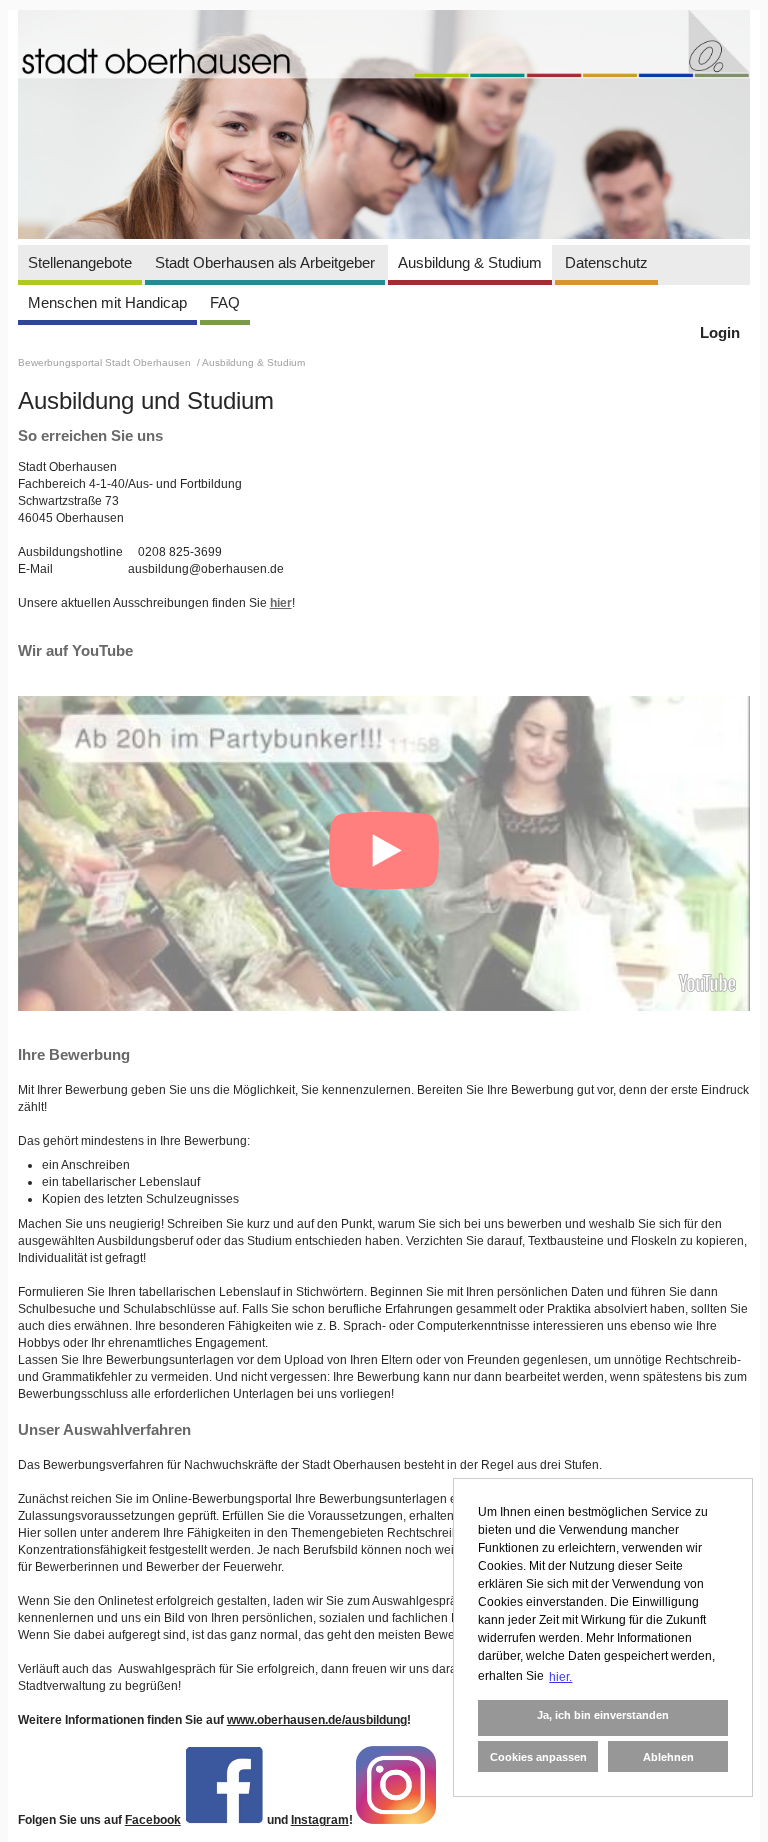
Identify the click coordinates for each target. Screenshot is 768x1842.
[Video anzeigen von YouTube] (384, 853)
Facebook (153, 1820)
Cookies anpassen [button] (538, 1757)
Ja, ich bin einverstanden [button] (603, 1715)
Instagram (320, 1820)
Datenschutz (606, 262)
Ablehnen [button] (668, 1757)
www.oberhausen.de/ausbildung (317, 1720)
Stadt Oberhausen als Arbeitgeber (265, 262)
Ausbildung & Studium (470, 262)
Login (720, 332)
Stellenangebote (80, 262)
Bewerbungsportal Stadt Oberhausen (106, 362)
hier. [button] (560, 1677)
